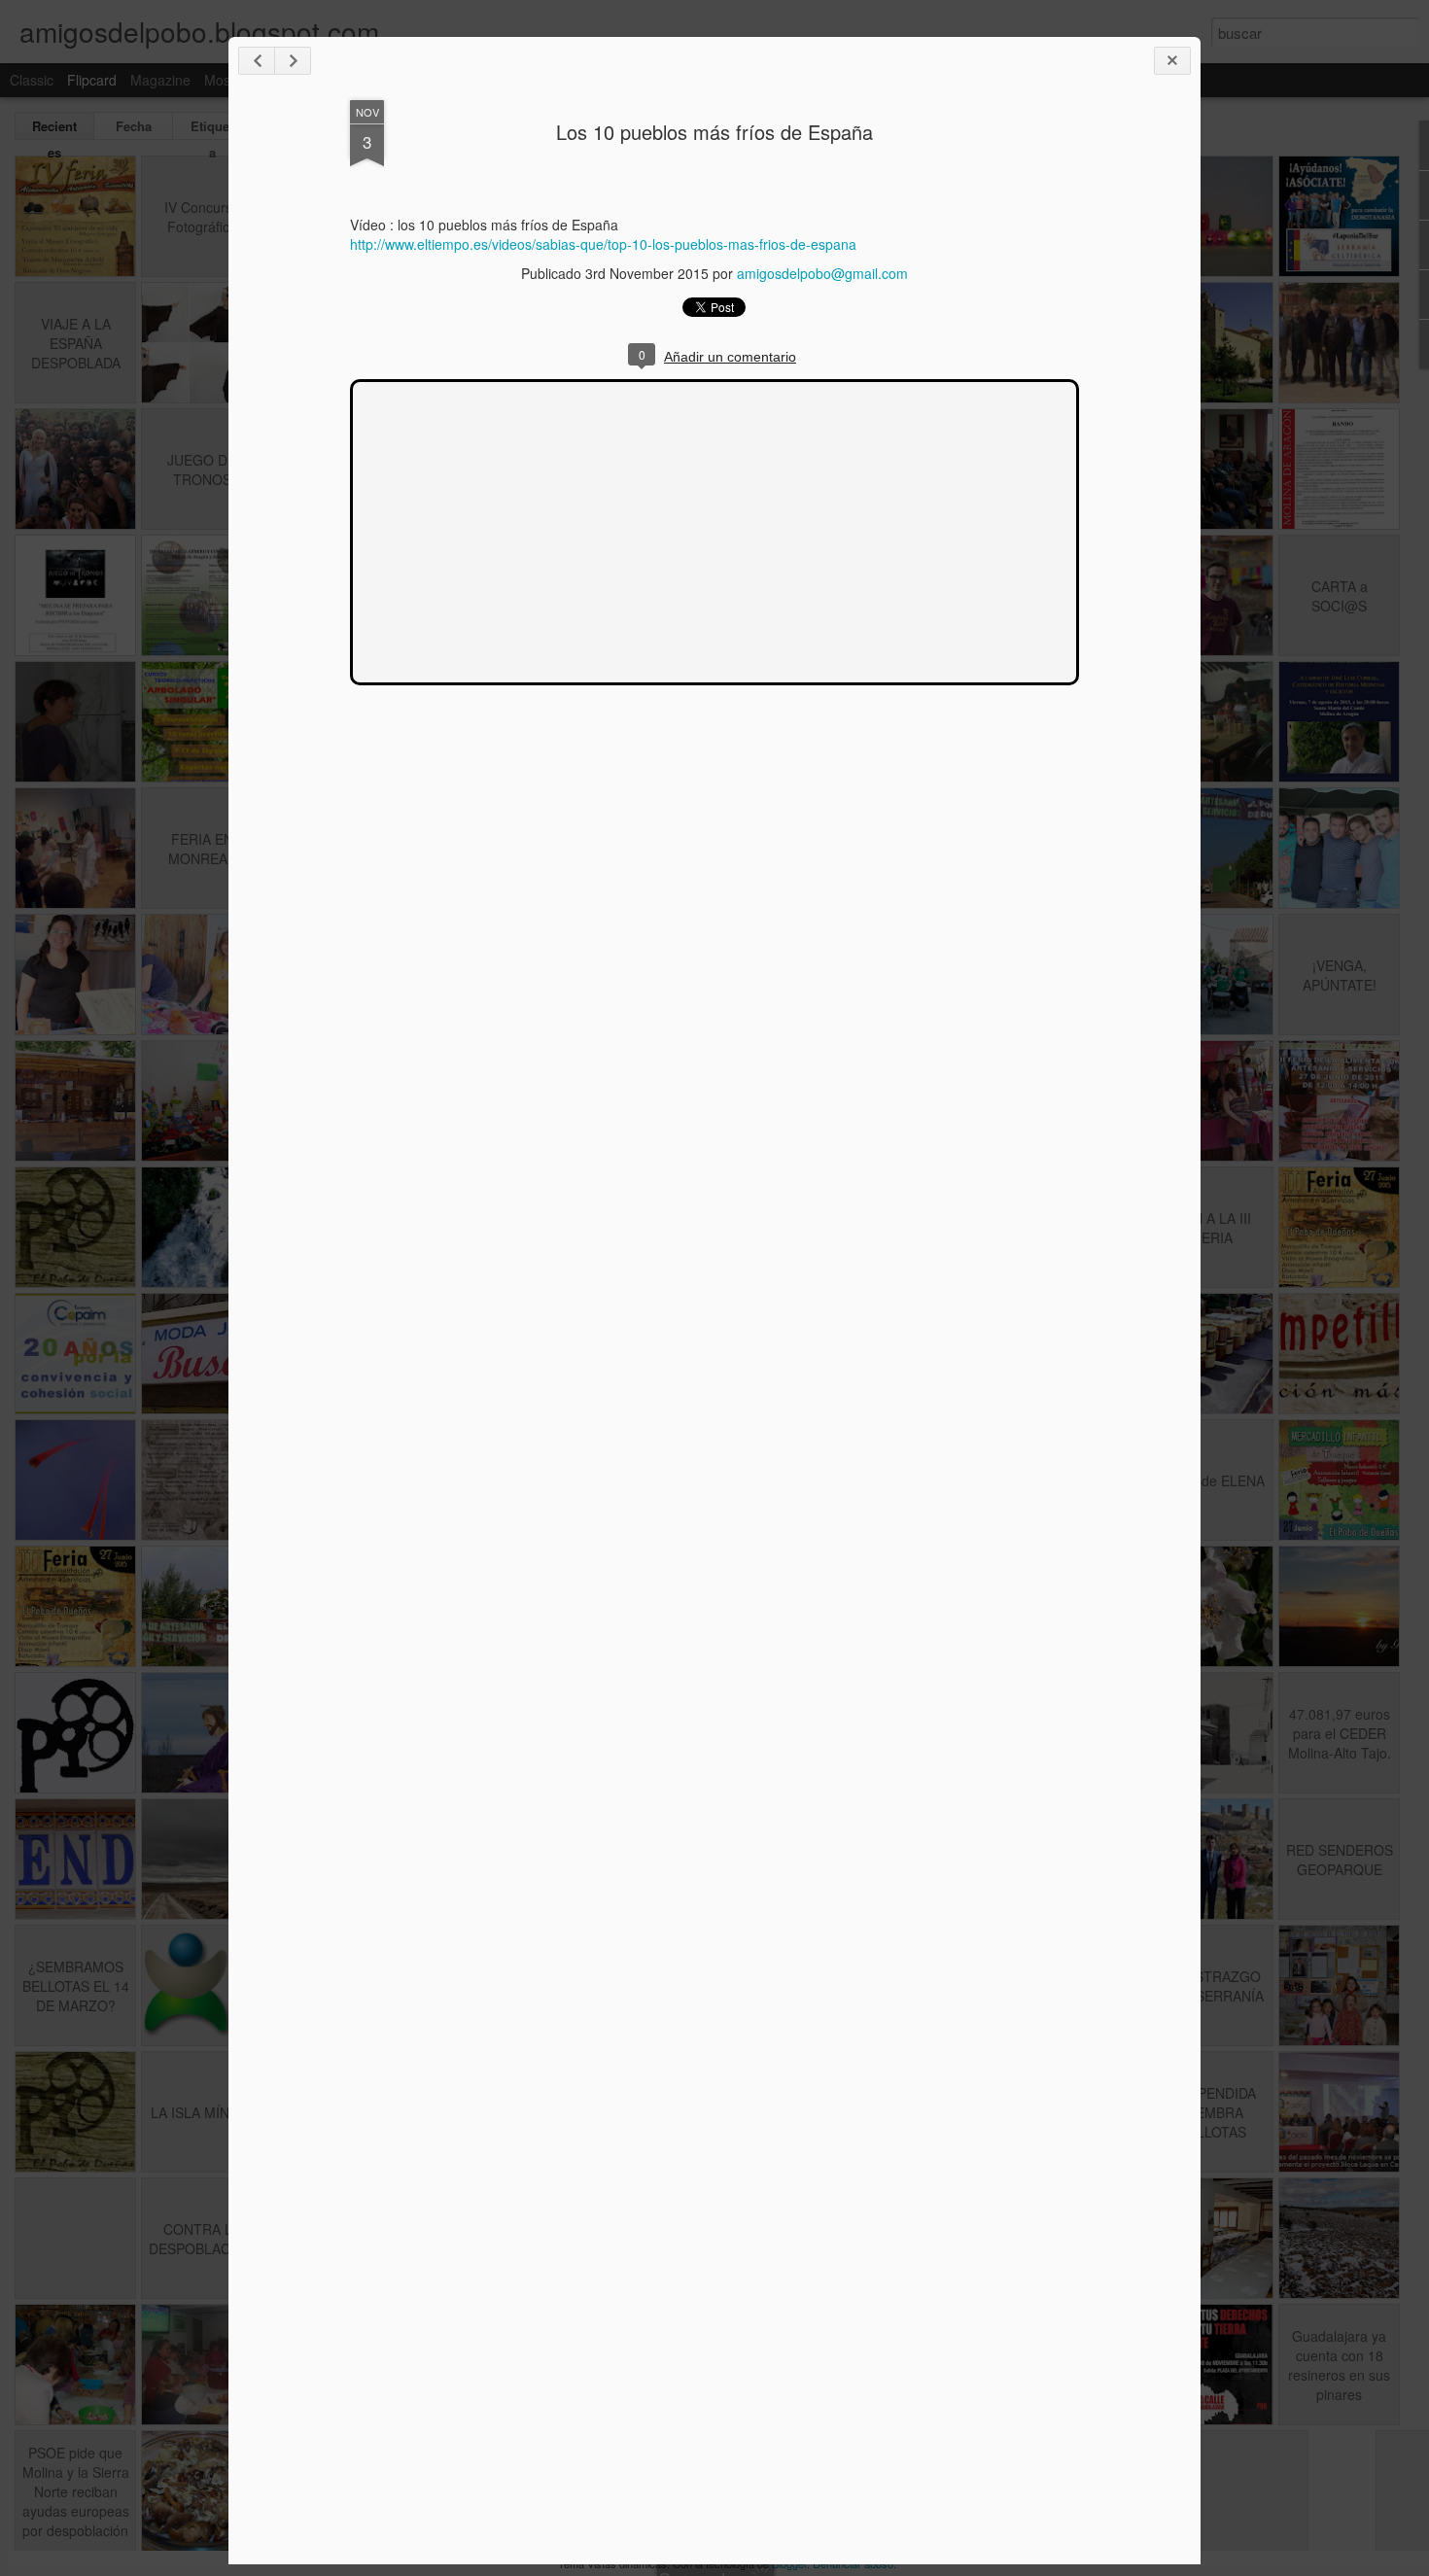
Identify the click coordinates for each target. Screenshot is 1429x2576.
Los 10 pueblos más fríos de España (714, 132)
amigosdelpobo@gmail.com (822, 273)
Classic (32, 80)
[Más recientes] (257, 61)
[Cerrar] (1172, 61)
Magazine (160, 80)
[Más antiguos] (293, 61)
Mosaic (226, 80)
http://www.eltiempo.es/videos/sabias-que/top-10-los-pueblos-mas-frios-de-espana (603, 244)
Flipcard (92, 80)
